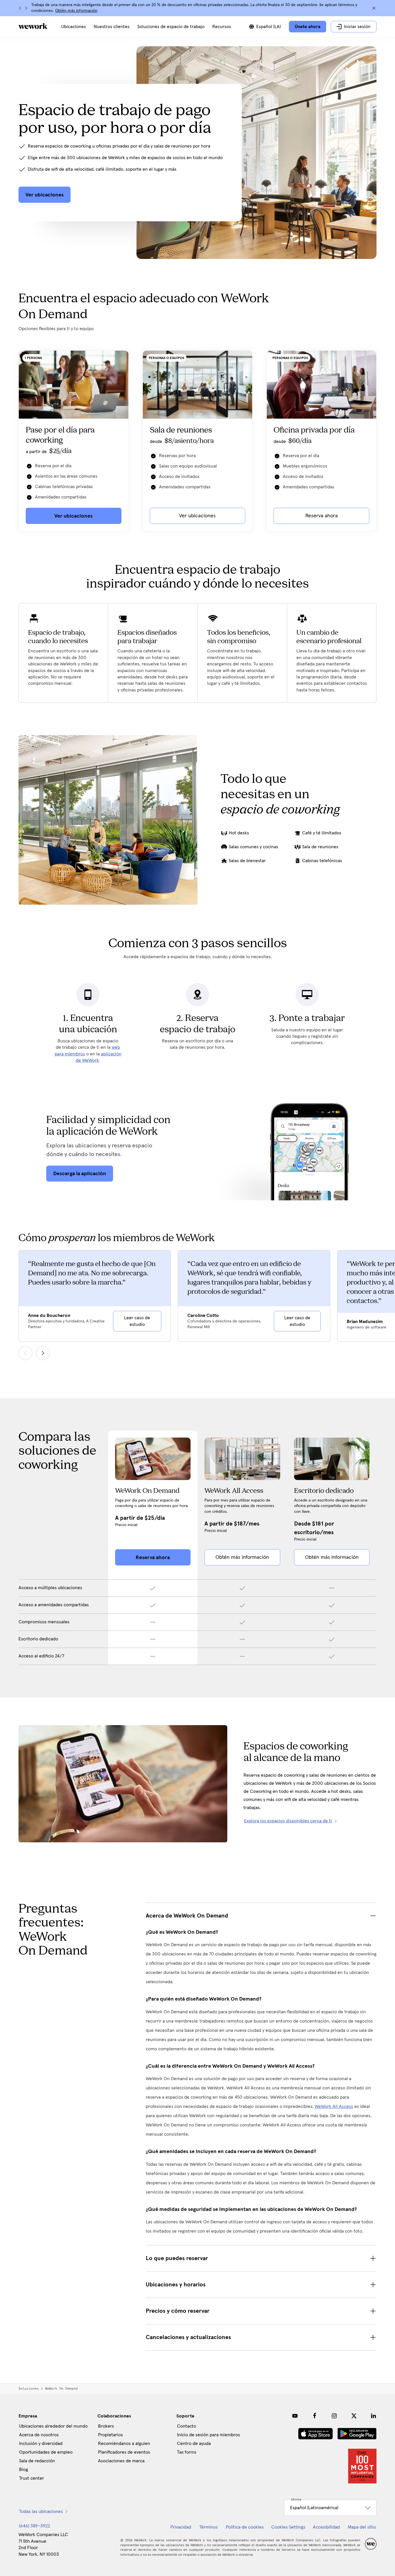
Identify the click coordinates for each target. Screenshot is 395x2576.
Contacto (187, 2426)
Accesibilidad (326, 2527)
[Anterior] (20, 8)
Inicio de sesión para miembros (208, 2435)
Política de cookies (245, 2527)
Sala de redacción (37, 2461)
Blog (24, 2470)
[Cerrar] (374, 8)
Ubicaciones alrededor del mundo (53, 2426)
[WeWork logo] (33, 26)
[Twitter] (354, 2416)
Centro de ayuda (194, 2443)
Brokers (106, 2426)
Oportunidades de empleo (46, 2452)
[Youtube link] (295, 2416)
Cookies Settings (288, 2527)
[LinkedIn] (374, 2416)
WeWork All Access (334, 2106)
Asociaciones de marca (121, 2461)
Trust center (32, 2478)
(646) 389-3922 (35, 2526)
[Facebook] (315, 2416)
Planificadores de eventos (124, 2452)
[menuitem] (74, 27)
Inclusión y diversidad (41, 2443)
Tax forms (187, 2452)
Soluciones (29, 2389)
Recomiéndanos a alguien (124, 2443)
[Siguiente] (26, 8)
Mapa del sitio (362, 2527)
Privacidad (181, 2527)
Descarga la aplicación (80, 1173)
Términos (208, 2527)
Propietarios (110, 2435)
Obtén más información (76, 11)
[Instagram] (334, 2416)
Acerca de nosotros (39, 2435)
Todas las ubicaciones (41, 2511)
